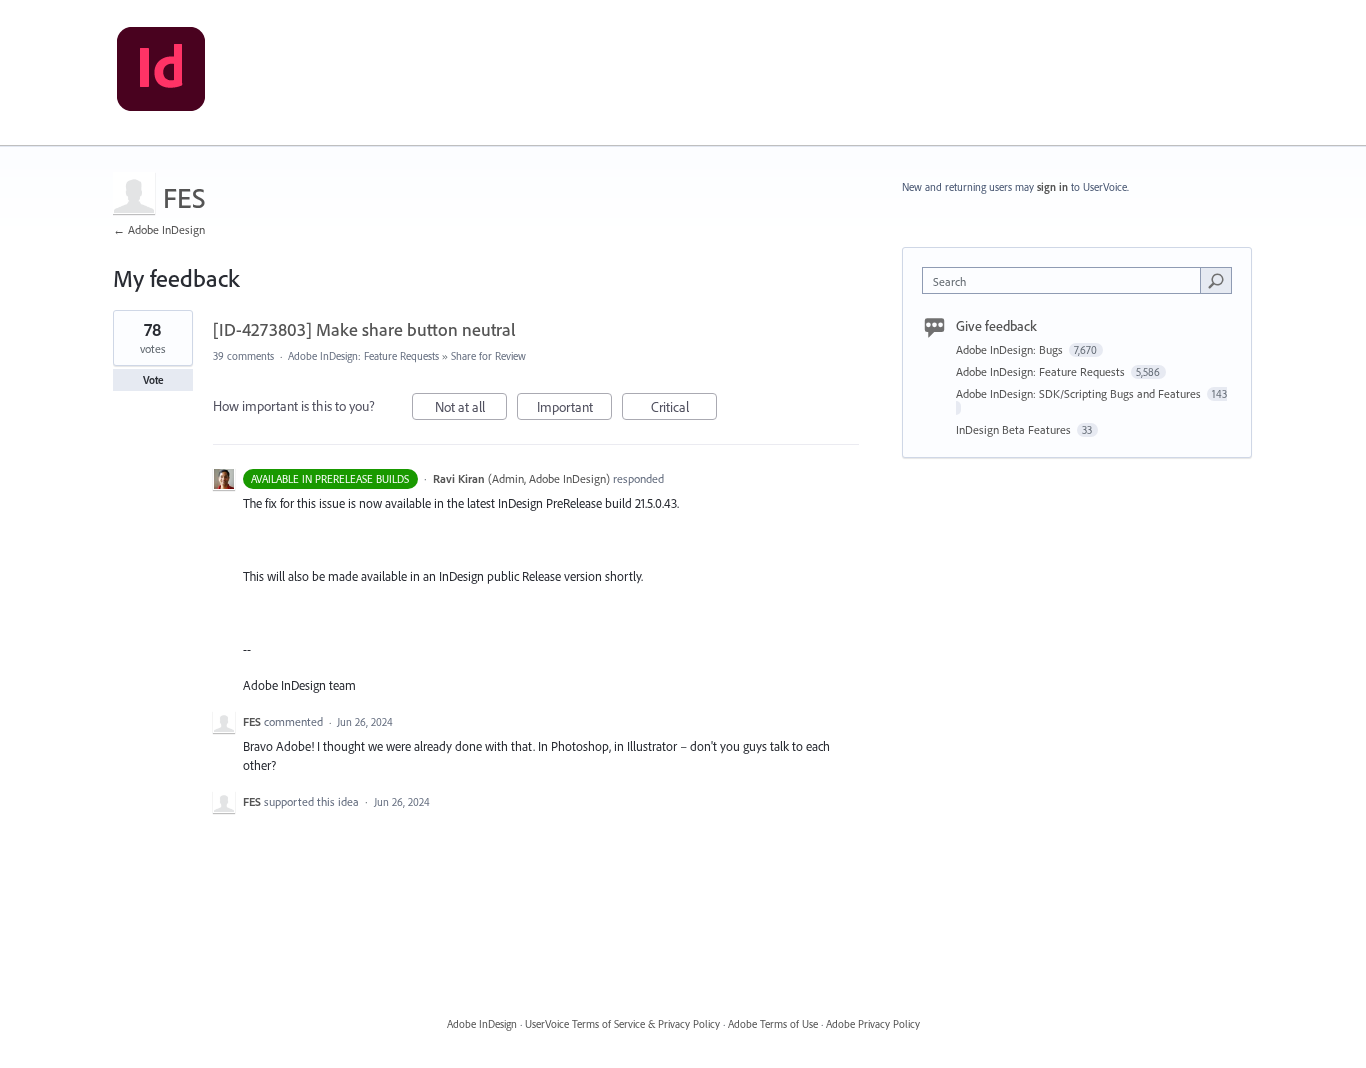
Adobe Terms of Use (773, 1024)
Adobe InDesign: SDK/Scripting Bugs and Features (1080, 393)
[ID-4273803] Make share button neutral (364, 329)
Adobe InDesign (482, 1024)
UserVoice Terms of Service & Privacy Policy (622, 1024)
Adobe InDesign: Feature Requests (363, 356)
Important (574, 409)
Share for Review (488, 356)
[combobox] (1066, 280)
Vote (153, 380)
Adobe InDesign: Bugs (1011, 349)
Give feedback (996, 326)
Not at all (471, 409)
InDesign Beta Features (1015, 429)
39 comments (243, 356)
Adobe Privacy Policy (873, 1024)
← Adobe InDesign (159, 229)
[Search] (1216, 280)
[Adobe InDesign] (161, 73)
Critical (684, 409)
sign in (1052, 187)
